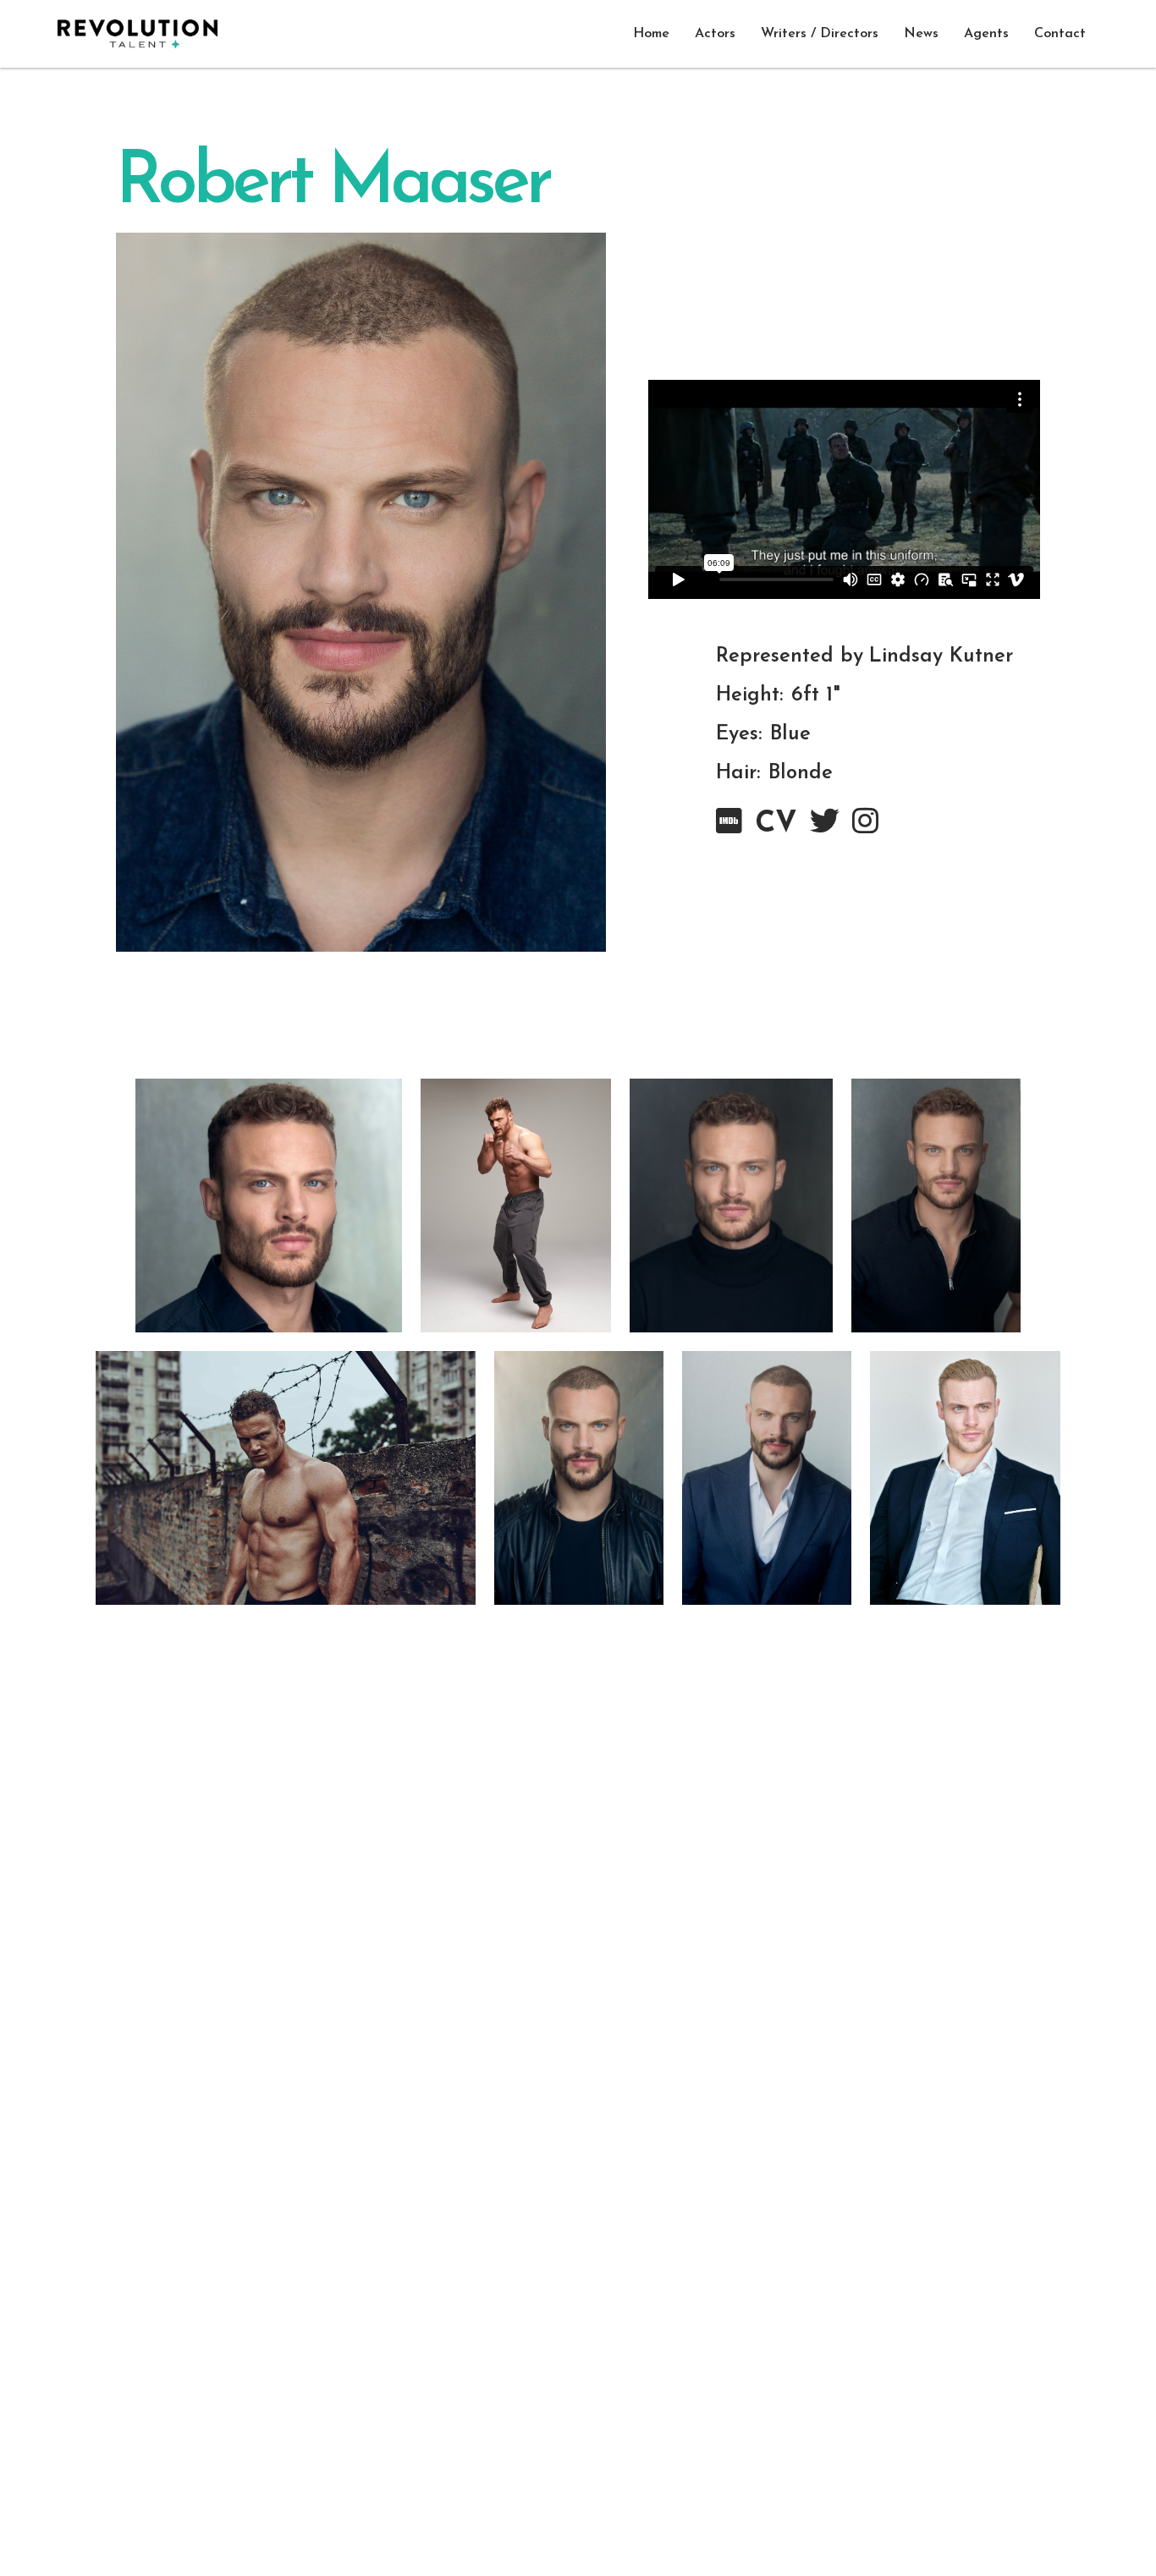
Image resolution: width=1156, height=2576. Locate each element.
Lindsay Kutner (941, 656)
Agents (986, 34)
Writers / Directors (820, 34)
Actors (715, 34)
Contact (1060, 34)
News (921, 34)
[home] (138, 34)
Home (651, 34)
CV (776, 824)
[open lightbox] (269, 1206)
